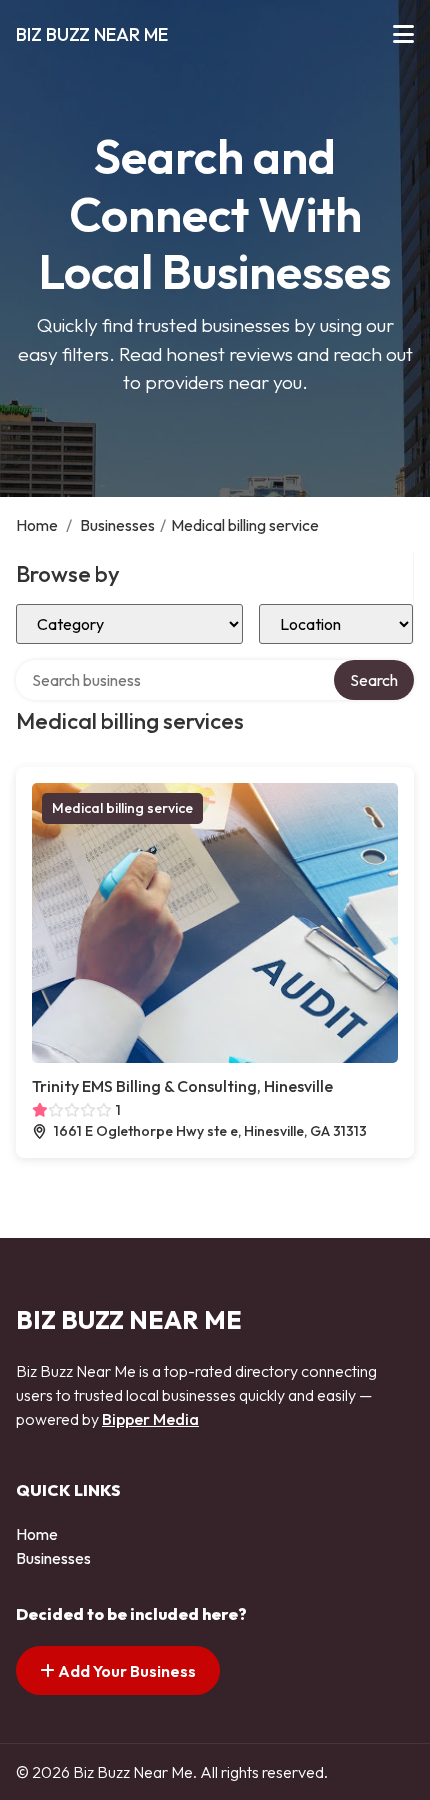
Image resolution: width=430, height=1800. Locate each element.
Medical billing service (122, 808)
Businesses (117, 525)
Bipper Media (150, 1419)
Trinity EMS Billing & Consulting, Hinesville (182, 1086)
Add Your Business (125, 1671)
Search (374, 680)
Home (37, 525)
